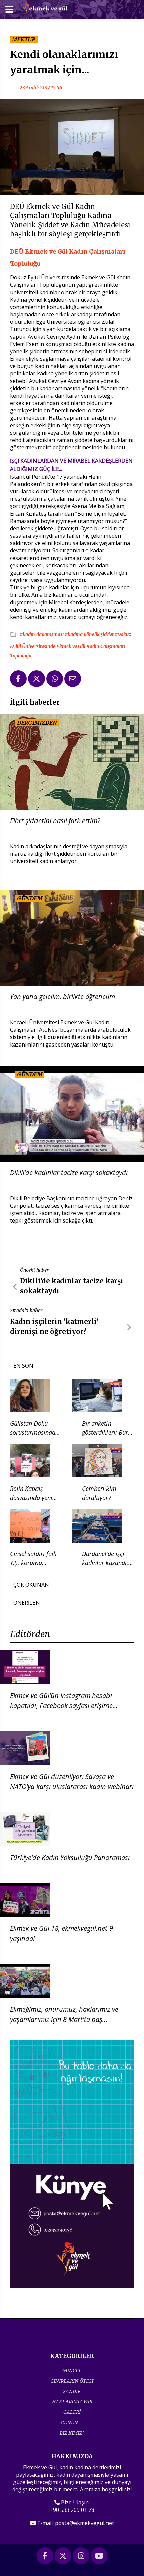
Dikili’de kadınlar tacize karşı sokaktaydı (69, 1173)
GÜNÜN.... (72, 2422)
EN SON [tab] (23, 1366)
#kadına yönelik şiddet (90, 634)
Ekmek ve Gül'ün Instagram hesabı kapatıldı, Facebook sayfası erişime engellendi (61, 1706)
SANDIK (72, 2391)
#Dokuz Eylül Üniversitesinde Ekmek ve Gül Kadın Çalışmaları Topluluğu (70, 645)
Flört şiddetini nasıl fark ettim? (55, 821)
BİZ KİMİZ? (72, 2433)
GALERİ (72, 2412)
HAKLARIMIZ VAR (72, 2402)
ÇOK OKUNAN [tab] (31, 1585)
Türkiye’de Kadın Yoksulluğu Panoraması (70, 1857)
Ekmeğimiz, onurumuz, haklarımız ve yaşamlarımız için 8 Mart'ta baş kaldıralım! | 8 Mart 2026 (64, 2019)
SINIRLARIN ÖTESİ (72, 2381)
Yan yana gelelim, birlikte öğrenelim (62, 997)
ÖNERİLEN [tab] (27, 1603)
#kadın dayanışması (42, 634)
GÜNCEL (72, 2370)
